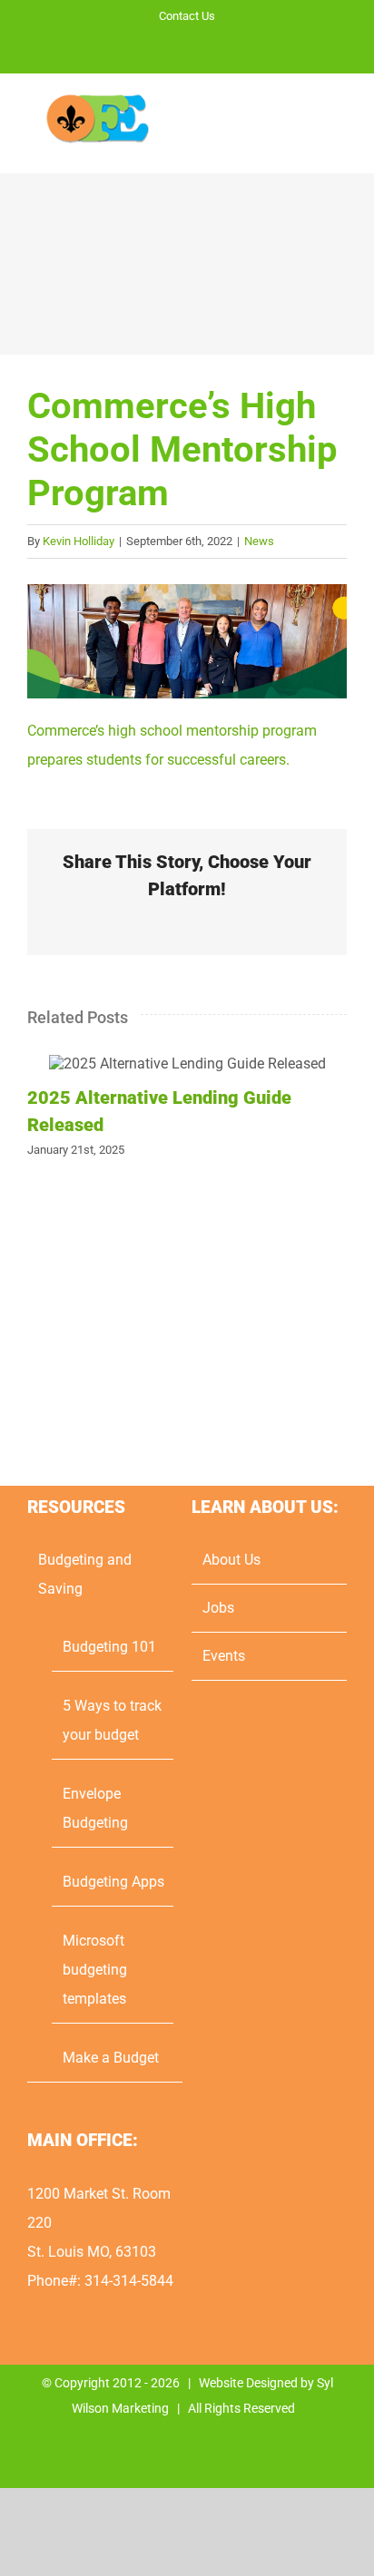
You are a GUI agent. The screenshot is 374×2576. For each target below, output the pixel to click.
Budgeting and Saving (85, 1574)
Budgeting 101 (109, 1647)
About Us (231, 1560)
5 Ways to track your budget (112, 1720)
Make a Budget (111, 2058)
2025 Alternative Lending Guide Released (187, 1063)
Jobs (218, 1608)
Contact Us (187, 16)
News (259, 541)
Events (224, 1656)
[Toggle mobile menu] (340, 124)
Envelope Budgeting (95, 1808)
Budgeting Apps (113, 1882)
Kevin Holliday (79, 541)
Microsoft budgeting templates (95, 1970)
